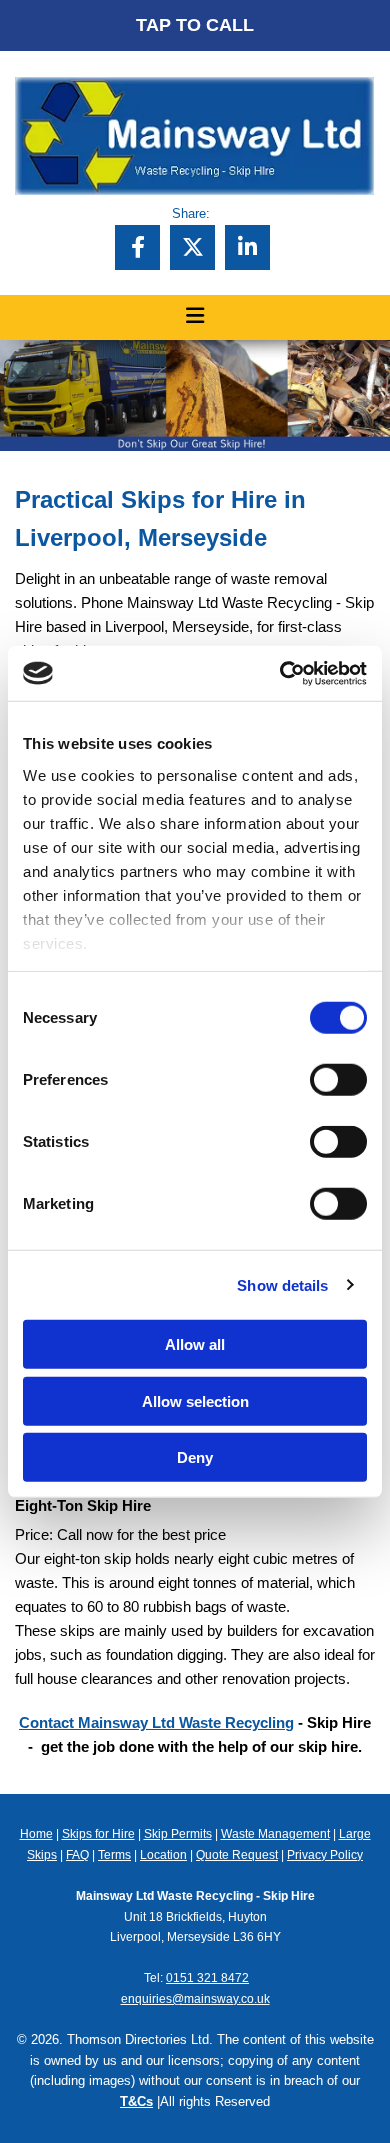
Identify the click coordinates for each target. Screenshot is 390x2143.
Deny (195, 1457)
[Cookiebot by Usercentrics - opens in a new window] (280, 673)
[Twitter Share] (192, 247)
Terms (114, 1855)
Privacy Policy (325, 1855)
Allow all (195, 1344)
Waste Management (275, 1834)
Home (36, 1834)
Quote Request (237, 1855)
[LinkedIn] (247, 247)
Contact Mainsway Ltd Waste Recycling (156, 1722)
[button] (195, 25)
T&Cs (136, 2101)
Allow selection (195, 1400)
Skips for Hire (98, 1834)
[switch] (338, 1080)
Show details (282, 1284)
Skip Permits (178, 1834)
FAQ (77, 1855)
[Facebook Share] (137, 247)
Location (163, 1855)
